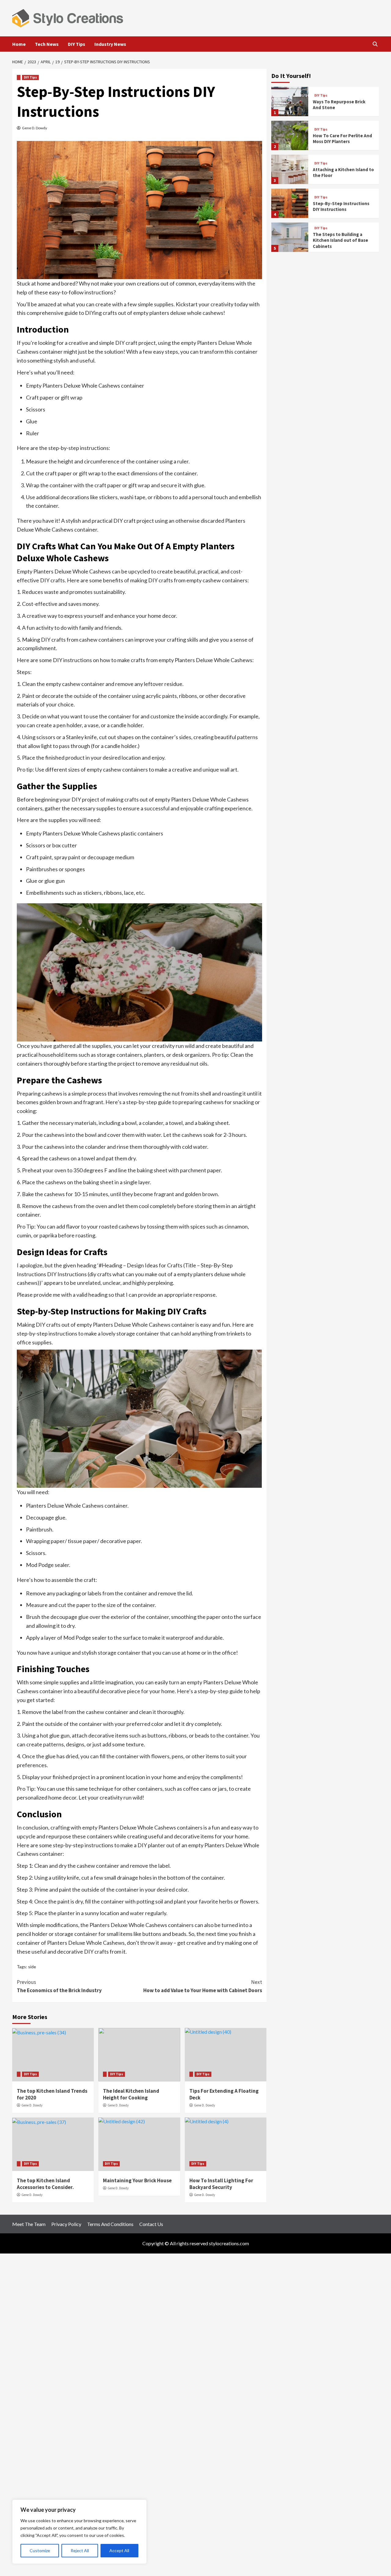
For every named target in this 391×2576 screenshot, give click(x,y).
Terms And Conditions (110, 2224)
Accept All (119, 2550)
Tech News (47, 44)
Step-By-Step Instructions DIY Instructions (341, 206)
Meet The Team (29, 2224)
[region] (79, 2532)
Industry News (110, 44)
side (32, 1967)
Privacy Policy (66, 2224)
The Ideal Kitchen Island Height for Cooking (131, 2094)
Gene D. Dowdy (35, 128)
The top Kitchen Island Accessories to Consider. (45, 2184)
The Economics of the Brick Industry (59, 1986)
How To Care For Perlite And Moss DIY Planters (342, 139)
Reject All (80, 2550)
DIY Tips (77, 44)
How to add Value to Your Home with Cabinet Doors (203, 1986)
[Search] (375, 44)
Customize (40, 2550)
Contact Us (151, 2224)
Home (19, 44)
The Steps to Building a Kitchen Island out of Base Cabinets (340, 240)
